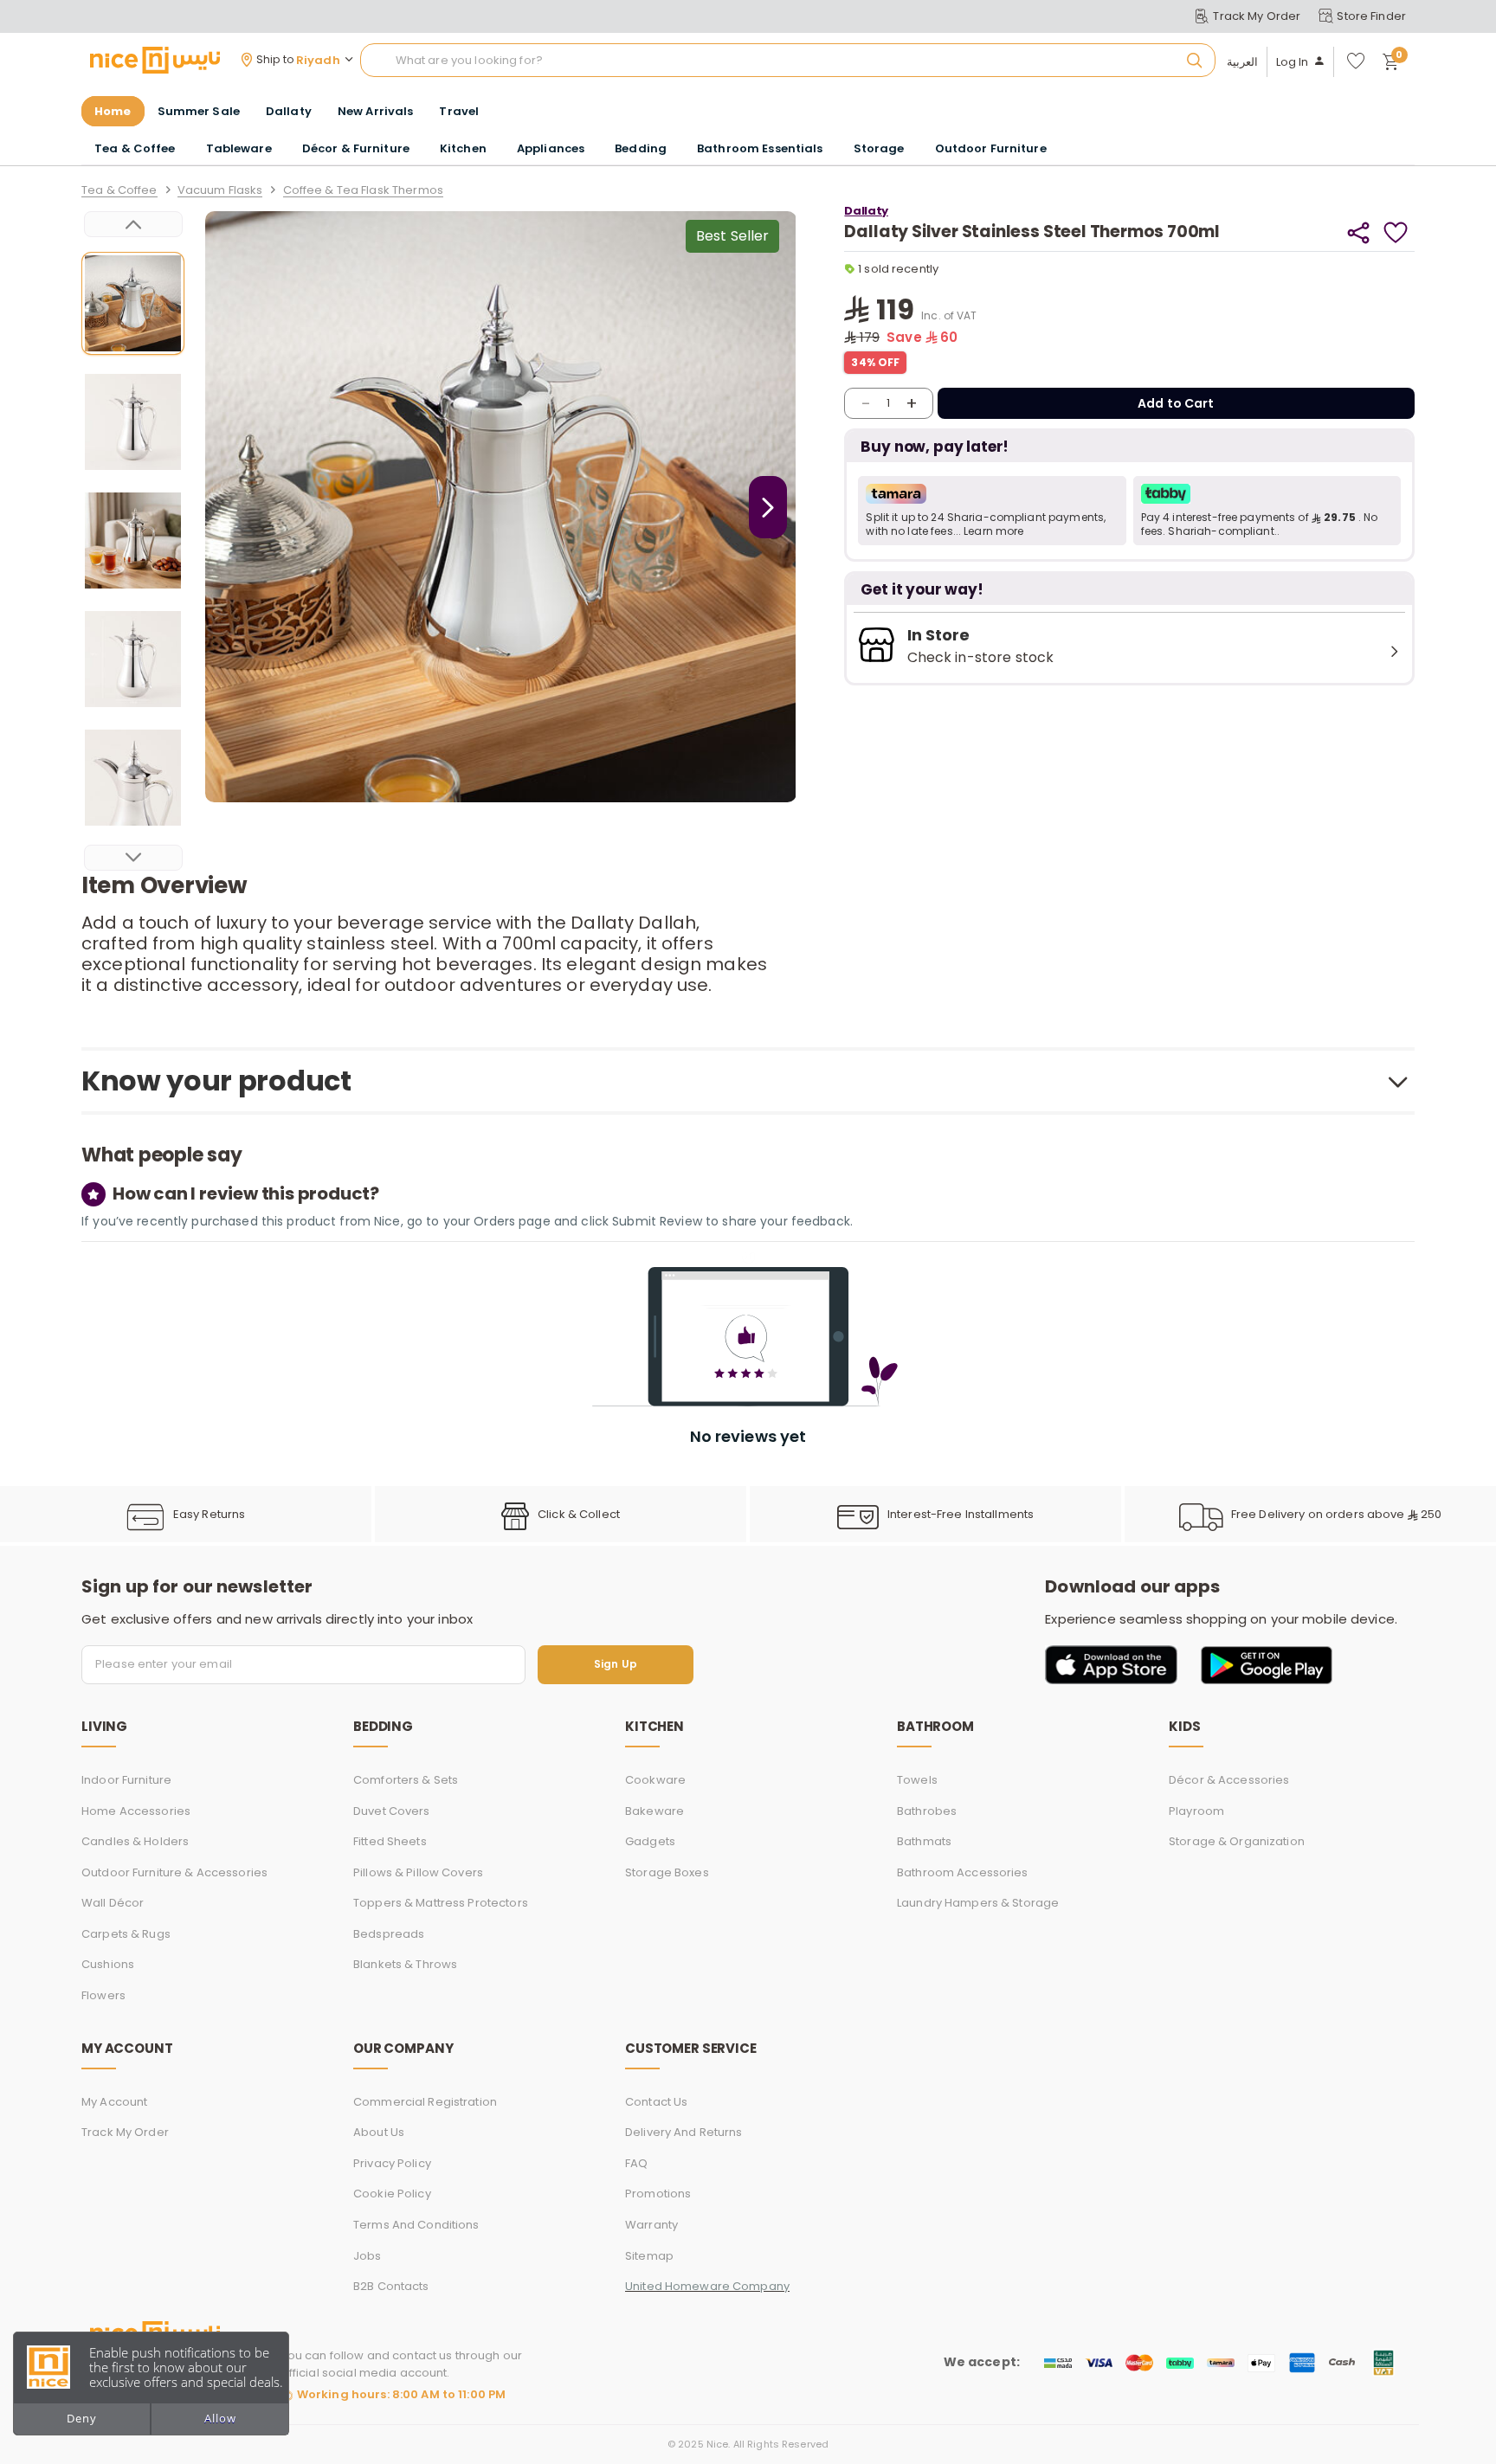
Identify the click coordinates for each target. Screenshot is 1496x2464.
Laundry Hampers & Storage (978, 1903)
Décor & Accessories (1229, 1780)
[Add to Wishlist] (1396, 232)
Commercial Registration (425, 2102)
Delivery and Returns (684, 2132)
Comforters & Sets (406, 1780)
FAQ (636, 2163)
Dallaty (866, 211)
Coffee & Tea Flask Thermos (363, 191)
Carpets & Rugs (126, 1934)
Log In (1293, 62)
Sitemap (649, 2256)
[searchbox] (788, 61)
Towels (917, 1780)
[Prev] (133, 224)
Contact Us (656, 2102)
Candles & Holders (135, 1841)
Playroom (1196, 1811)
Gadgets (650, 1841)
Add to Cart (1176, 403)
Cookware (655, 1780)
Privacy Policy (392, 2163)
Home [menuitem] (113, 111)
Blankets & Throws (405, 1964)
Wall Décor (113, 1903)
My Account (114, 2102)
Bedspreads (389, 1934)
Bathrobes (927, 1811)
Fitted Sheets (390, 1841)
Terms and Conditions (416, 2225)
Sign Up (616, 1665)
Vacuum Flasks (220, 191)
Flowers (103, 1995)
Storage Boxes (667, 1872)
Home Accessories (136, 1811)
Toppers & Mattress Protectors (441, 1903)
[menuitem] (199, 112)
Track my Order (125, 2132)
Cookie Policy (392, 2194)
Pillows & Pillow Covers (418, 1872)
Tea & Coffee (119, 191)
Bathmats (924, 1841)
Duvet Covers (392, 1811)
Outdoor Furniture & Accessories (174, 1872)
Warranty (651, 2225)
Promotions (658, 2194)
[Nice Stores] (155, 60)
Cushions (108, 1964)
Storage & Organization (1237, 1841)
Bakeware (654, 1811)
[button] (992, 511)
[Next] (133, 858)
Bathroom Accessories (963, 1872)
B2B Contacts (391, 2286)
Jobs (368, 2256)
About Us (379, 2132)
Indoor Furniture (126, 1780)
